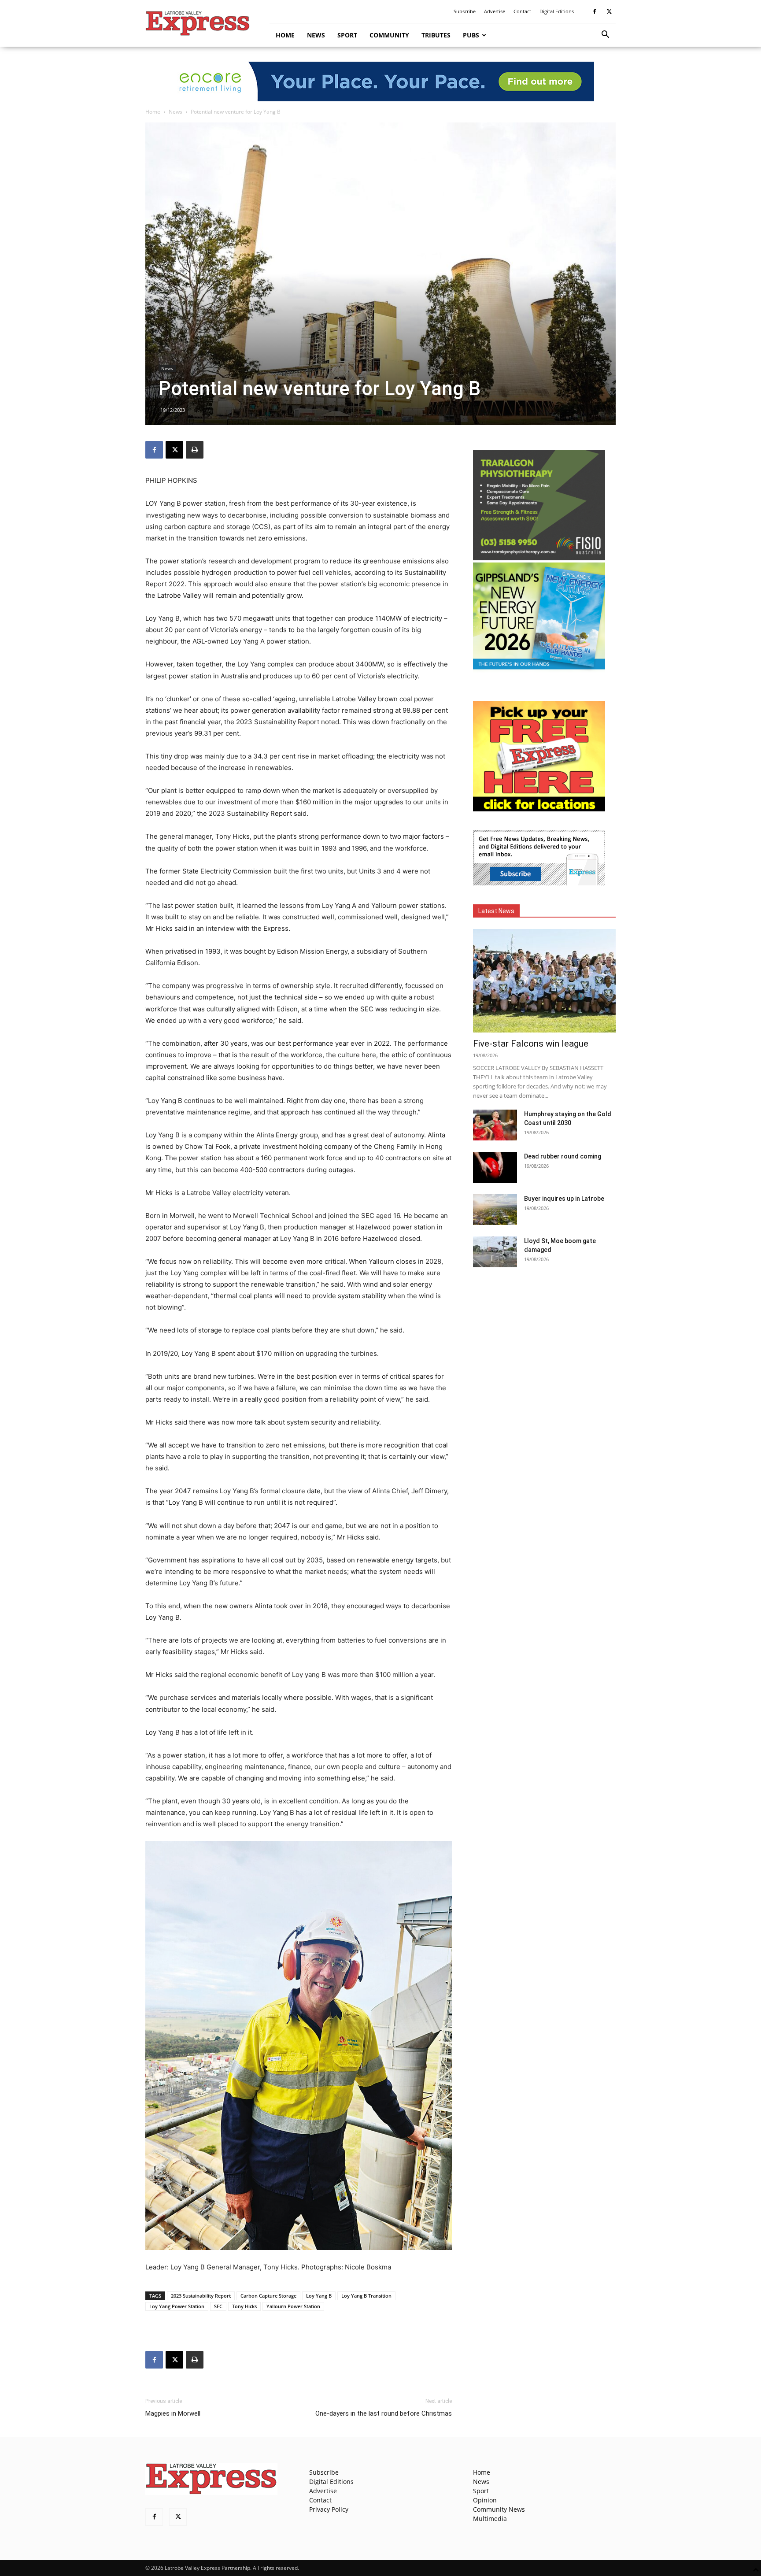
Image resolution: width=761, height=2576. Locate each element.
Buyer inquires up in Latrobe (564, 1199)
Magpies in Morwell (173, 2413)
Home (285, 35)
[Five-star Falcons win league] (544, 981)
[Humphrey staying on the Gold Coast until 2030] (495, 1125)
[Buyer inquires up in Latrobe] (495, 1210)
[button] (605, 35)
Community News (499, 2509)
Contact (522, 11)
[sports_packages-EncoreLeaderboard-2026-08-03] (380, 81)
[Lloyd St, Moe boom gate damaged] (495, 1252)
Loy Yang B (319, 2296)
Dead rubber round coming (563, 1156)
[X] (609, 11)
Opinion (485, 2500)
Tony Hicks (244, 2306)
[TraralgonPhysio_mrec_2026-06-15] (539, 558)
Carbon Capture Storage (268, 2296)
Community (389, 35)
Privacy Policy (329, 2509)
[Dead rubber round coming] (495, 1167)
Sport (347, 35)
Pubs (471, 35)
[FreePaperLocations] (539, 809)
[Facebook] (595, 11)
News (316, 35)
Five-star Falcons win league (531, 1044)
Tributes (436, 35)
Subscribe (465, 11)
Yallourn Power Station (293, 2306)
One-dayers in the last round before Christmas (384, 2413)
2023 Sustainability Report (201, 2296)
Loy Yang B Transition (366, 2296)
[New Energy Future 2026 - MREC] (539, 670)
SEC (218, 2306)
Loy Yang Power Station (177, 2306)
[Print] (195, 450)
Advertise (495, 11)
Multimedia (490, 2519)
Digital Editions (557, 11)
